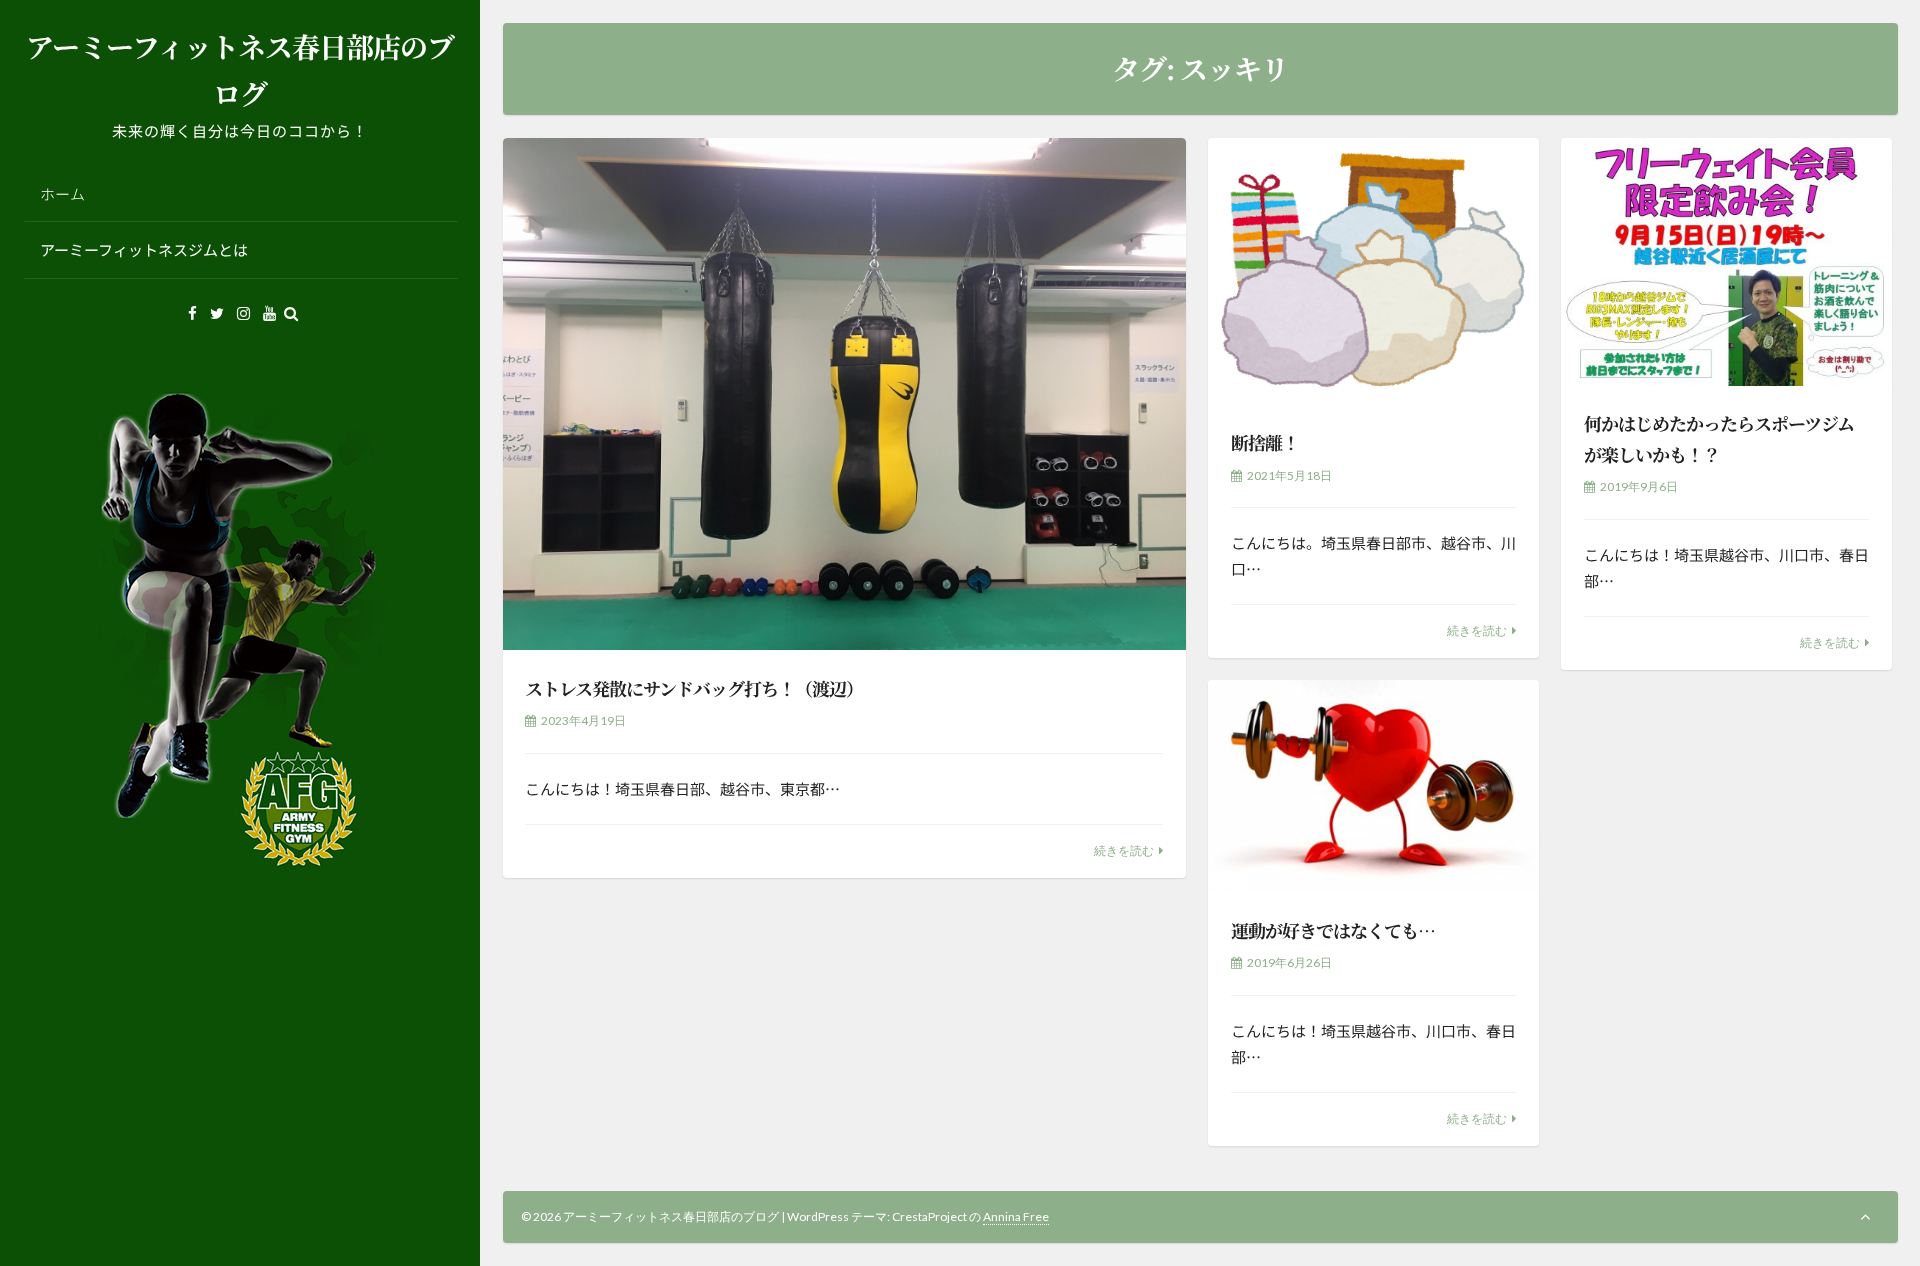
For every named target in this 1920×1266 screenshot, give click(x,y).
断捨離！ (1265, 442)
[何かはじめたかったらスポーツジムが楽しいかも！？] (1726, 262)
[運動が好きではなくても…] (1373, 786)
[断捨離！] (1373, 271)
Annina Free (1016, 1216)
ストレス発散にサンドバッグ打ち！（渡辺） (694, 688)
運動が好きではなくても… (1333, 930)
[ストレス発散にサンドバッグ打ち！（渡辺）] (844, 394)
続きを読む (1124, 850)
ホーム (62, 193)
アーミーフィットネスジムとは (144, 249)
